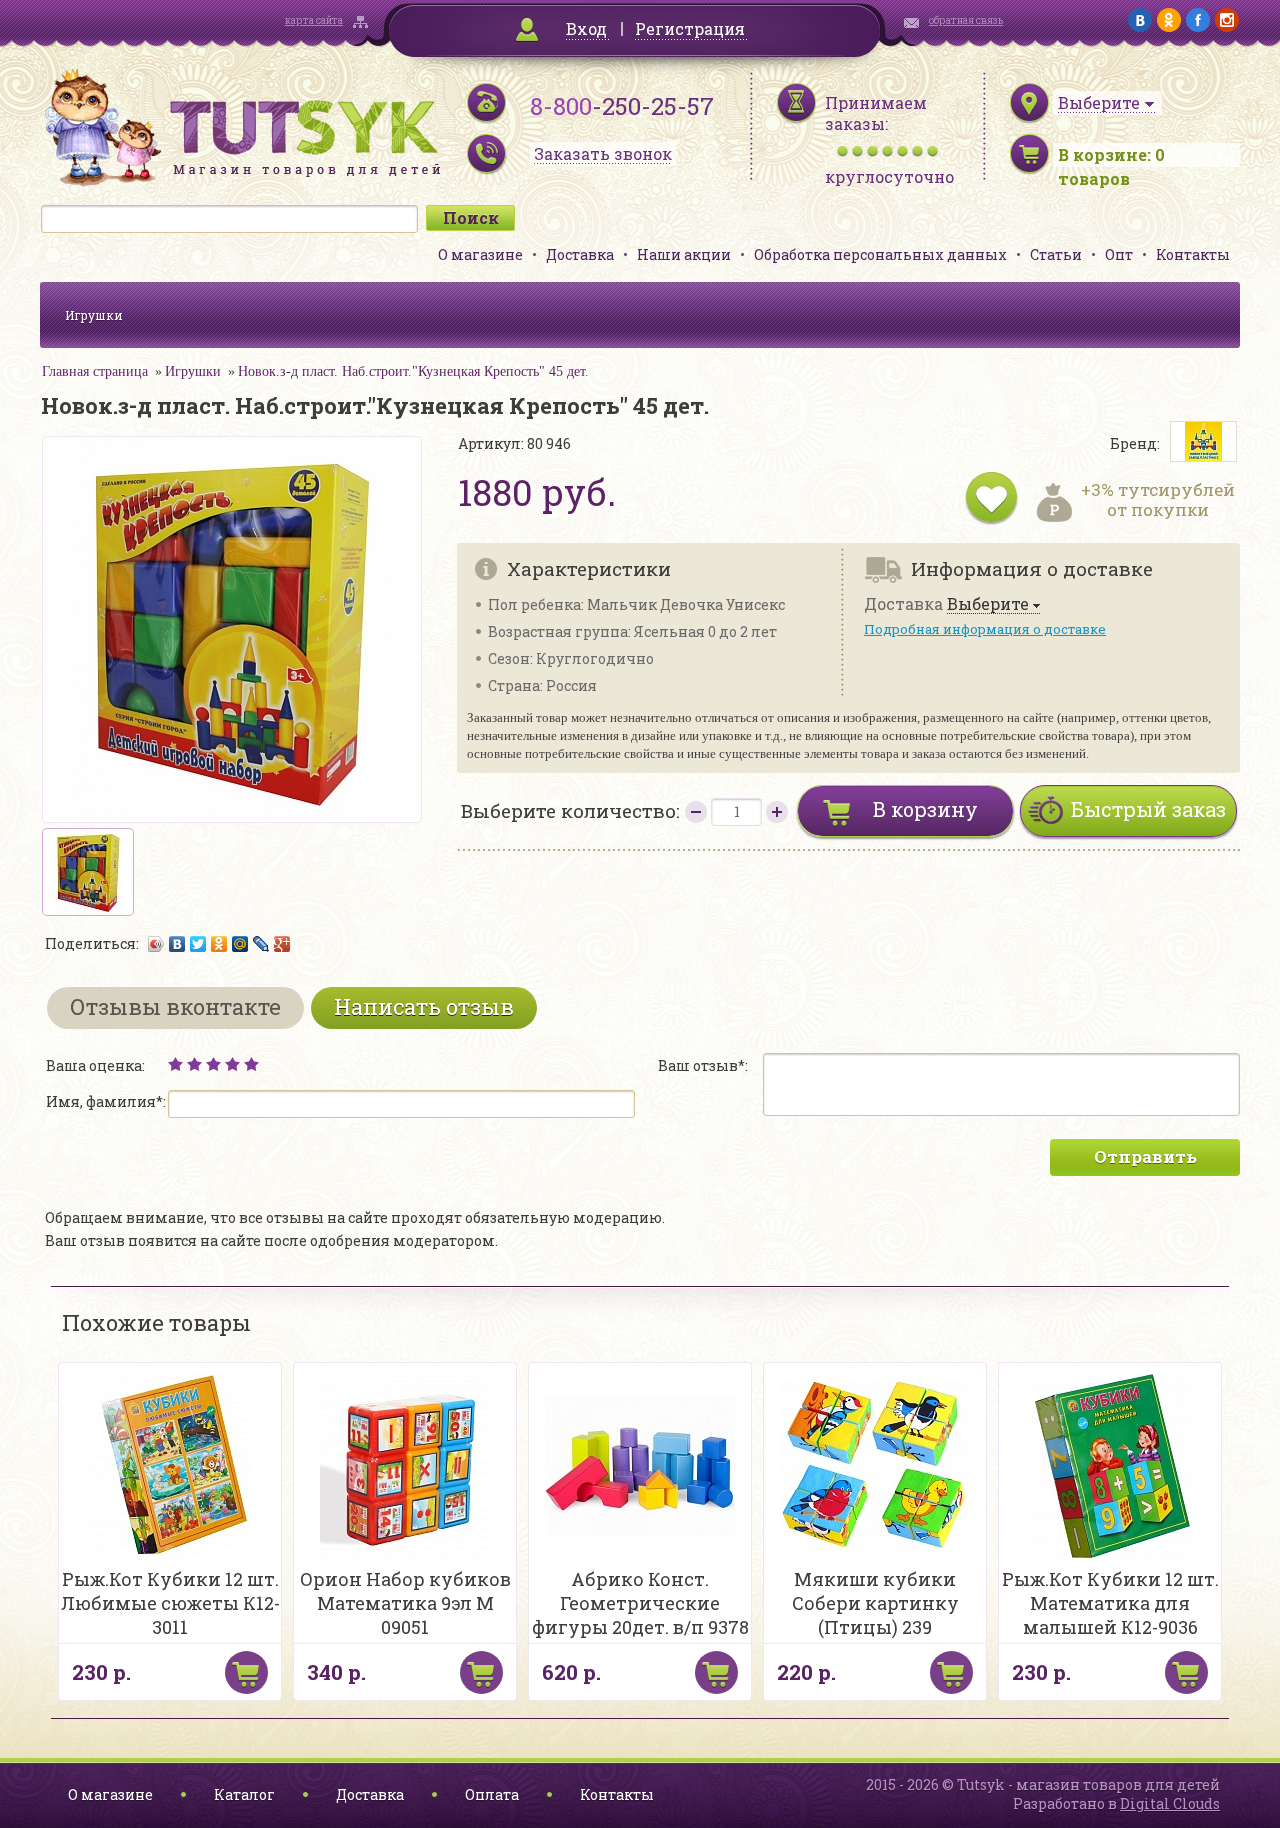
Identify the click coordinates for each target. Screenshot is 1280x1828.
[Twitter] (198, 944)
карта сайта (314, 20)
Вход (586, 28)
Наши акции (684, 254)
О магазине (480, 254)
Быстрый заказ (1148, 809)
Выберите (988, 604)
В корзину (925, 809)
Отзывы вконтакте (175, 1006)
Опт (1119, 254)
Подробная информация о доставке (985, 629)
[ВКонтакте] (177, 944)
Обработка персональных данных (880, 254)
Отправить (1145, 1156)
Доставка (580, 254)
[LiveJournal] (261, 944)
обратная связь (966, 20)
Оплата (492, 1794)
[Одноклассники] (219, 944)
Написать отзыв (424, 1006)
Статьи (1056, 254)
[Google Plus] (282, 944)
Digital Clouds (1170, 1803)
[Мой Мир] (240, 944)
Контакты (1193, 254)
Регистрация (690, 28)
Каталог (244, 1794)
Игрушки (94, 315)
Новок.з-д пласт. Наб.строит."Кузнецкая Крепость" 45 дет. (413, 371)
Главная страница (95, 371)
